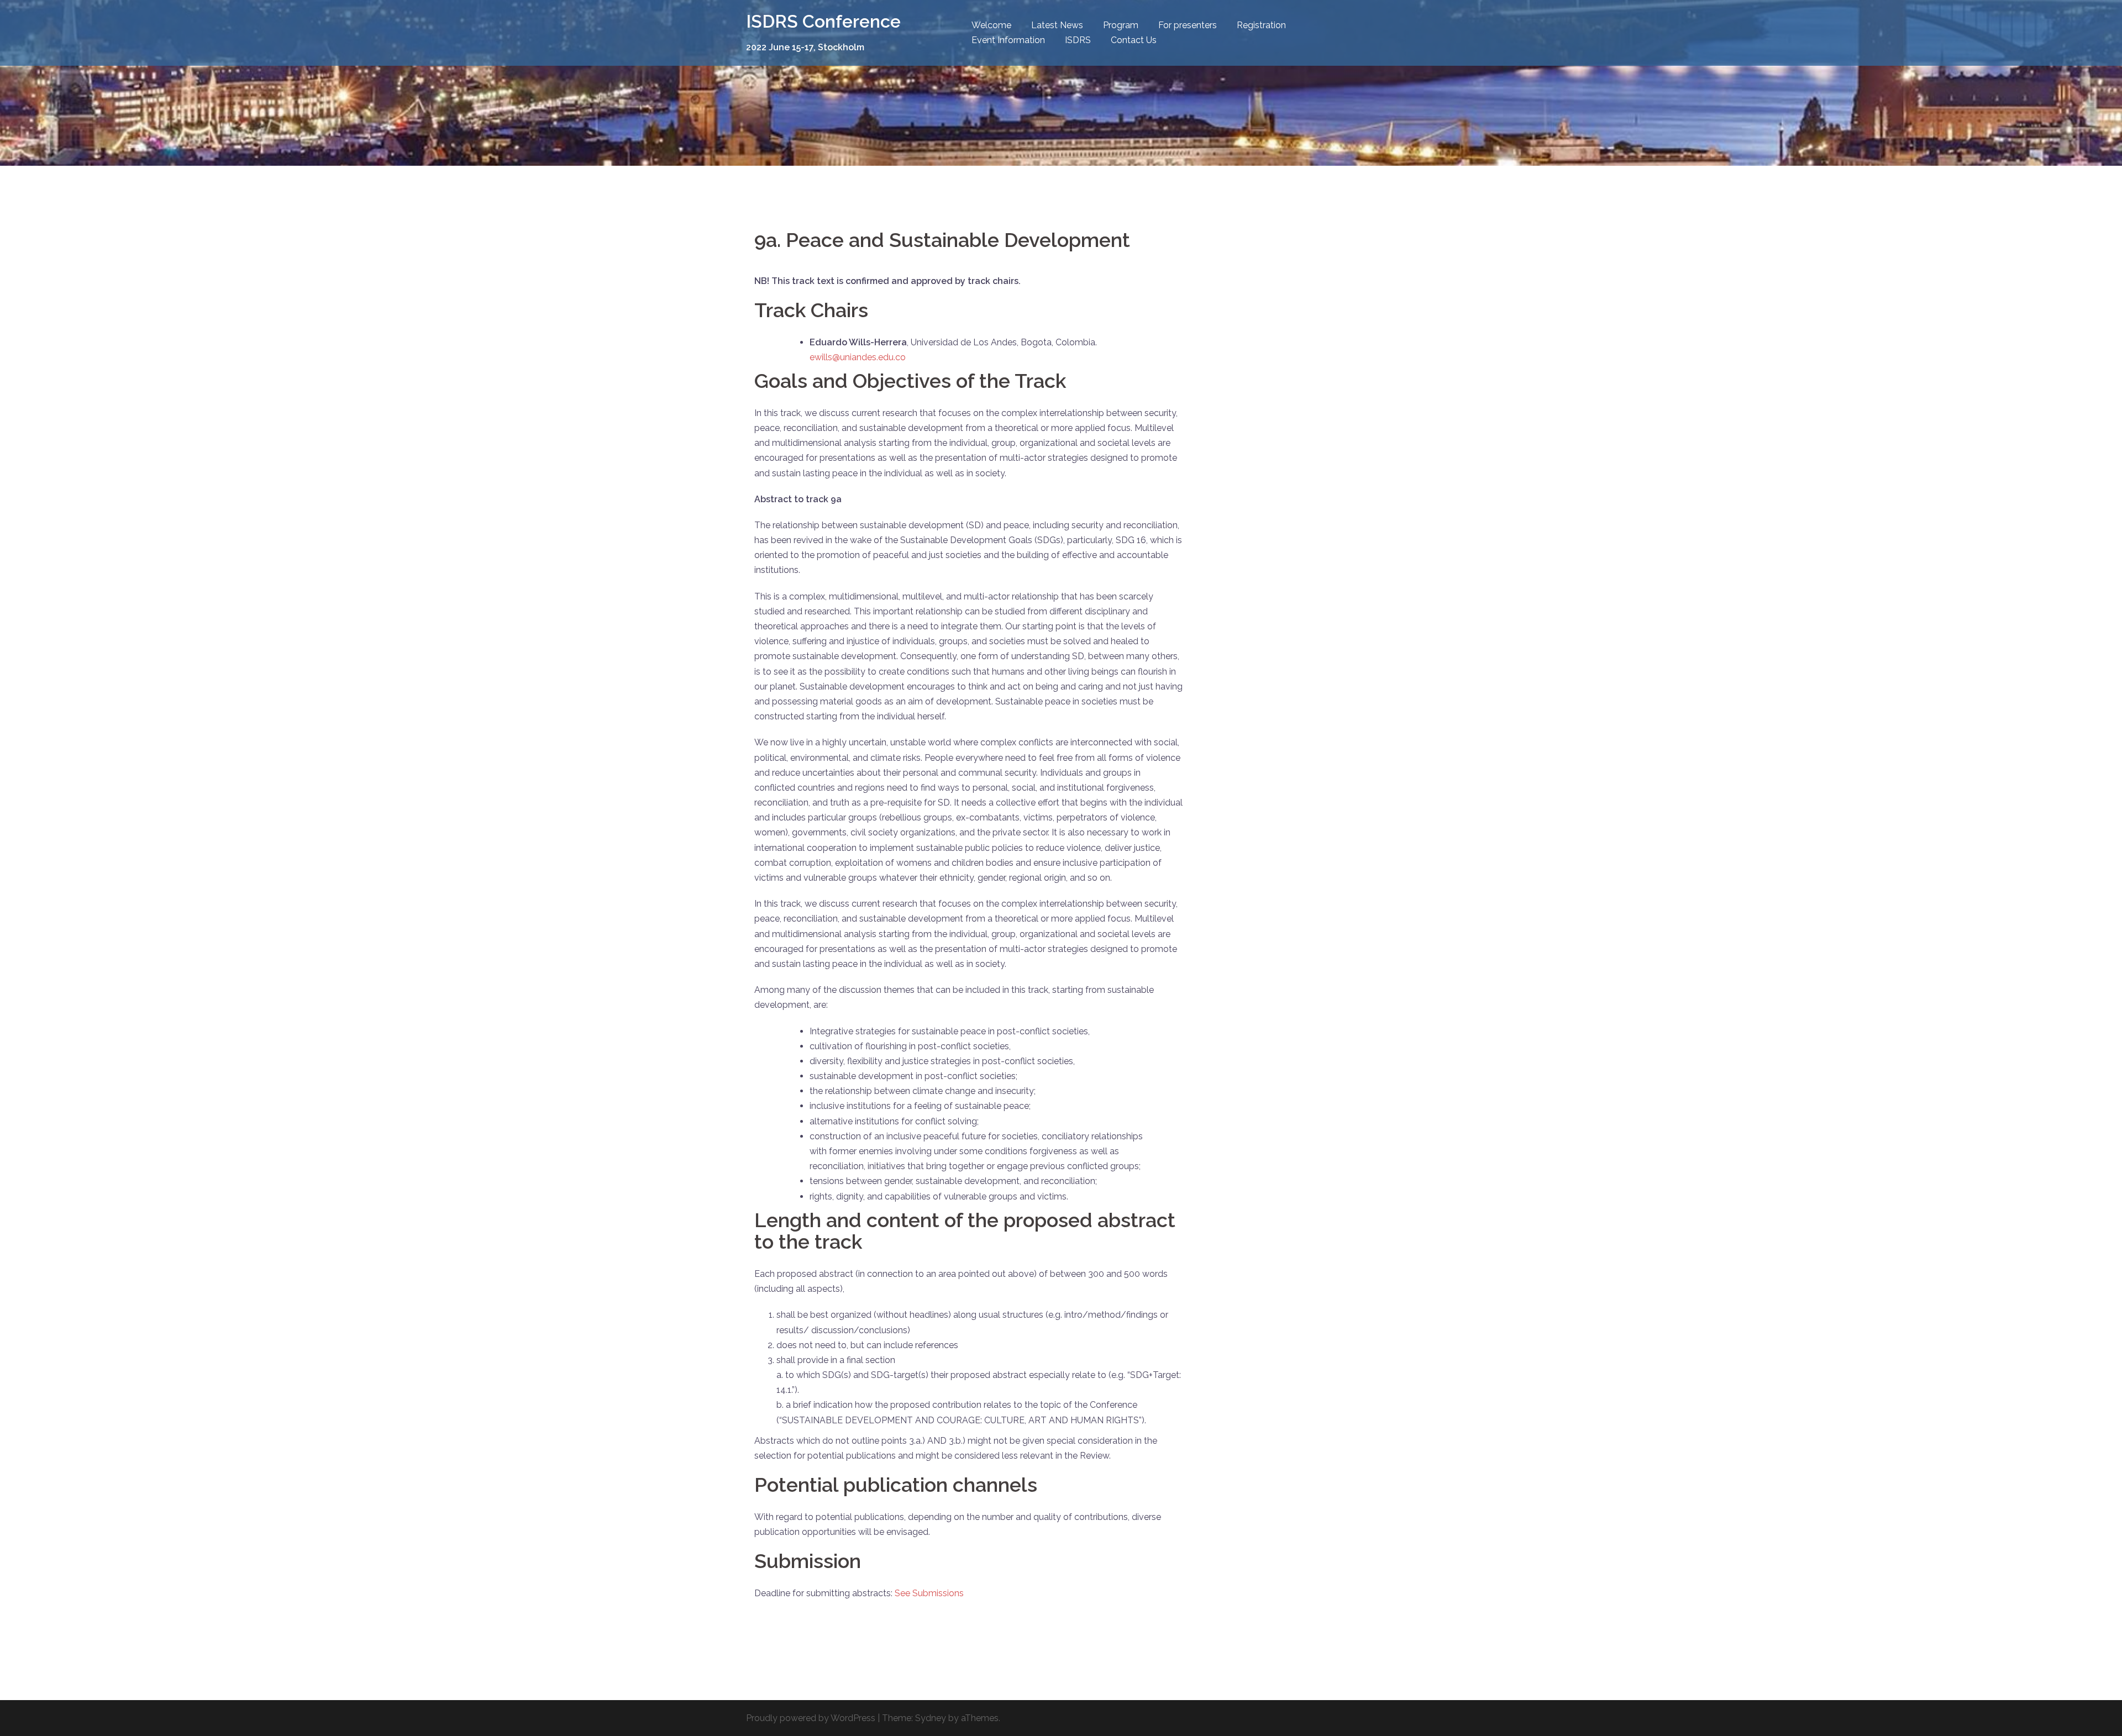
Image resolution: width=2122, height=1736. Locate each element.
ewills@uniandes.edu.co (858, 357)
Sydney (931, 1718)
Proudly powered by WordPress (811, 1718)
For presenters (1188, 25)
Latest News (1057, 25)
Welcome (991, 25)
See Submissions (929, 1593)
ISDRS (1078, 40)
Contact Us (1134, 40)
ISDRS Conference (823, 21)
